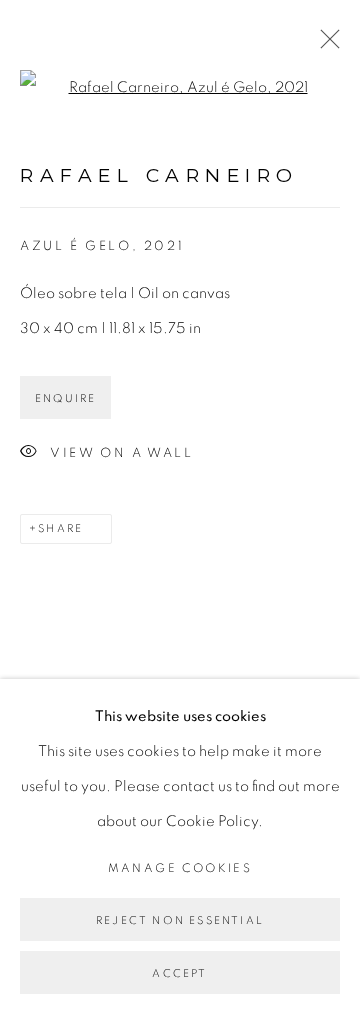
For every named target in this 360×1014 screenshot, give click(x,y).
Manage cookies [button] (180, 868)
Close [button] (325, 45)
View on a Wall (121, 453)
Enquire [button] (65, 398)
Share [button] (60, 528)
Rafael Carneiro (159, 175)
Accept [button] (179, 973)
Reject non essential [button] (180, 920)
